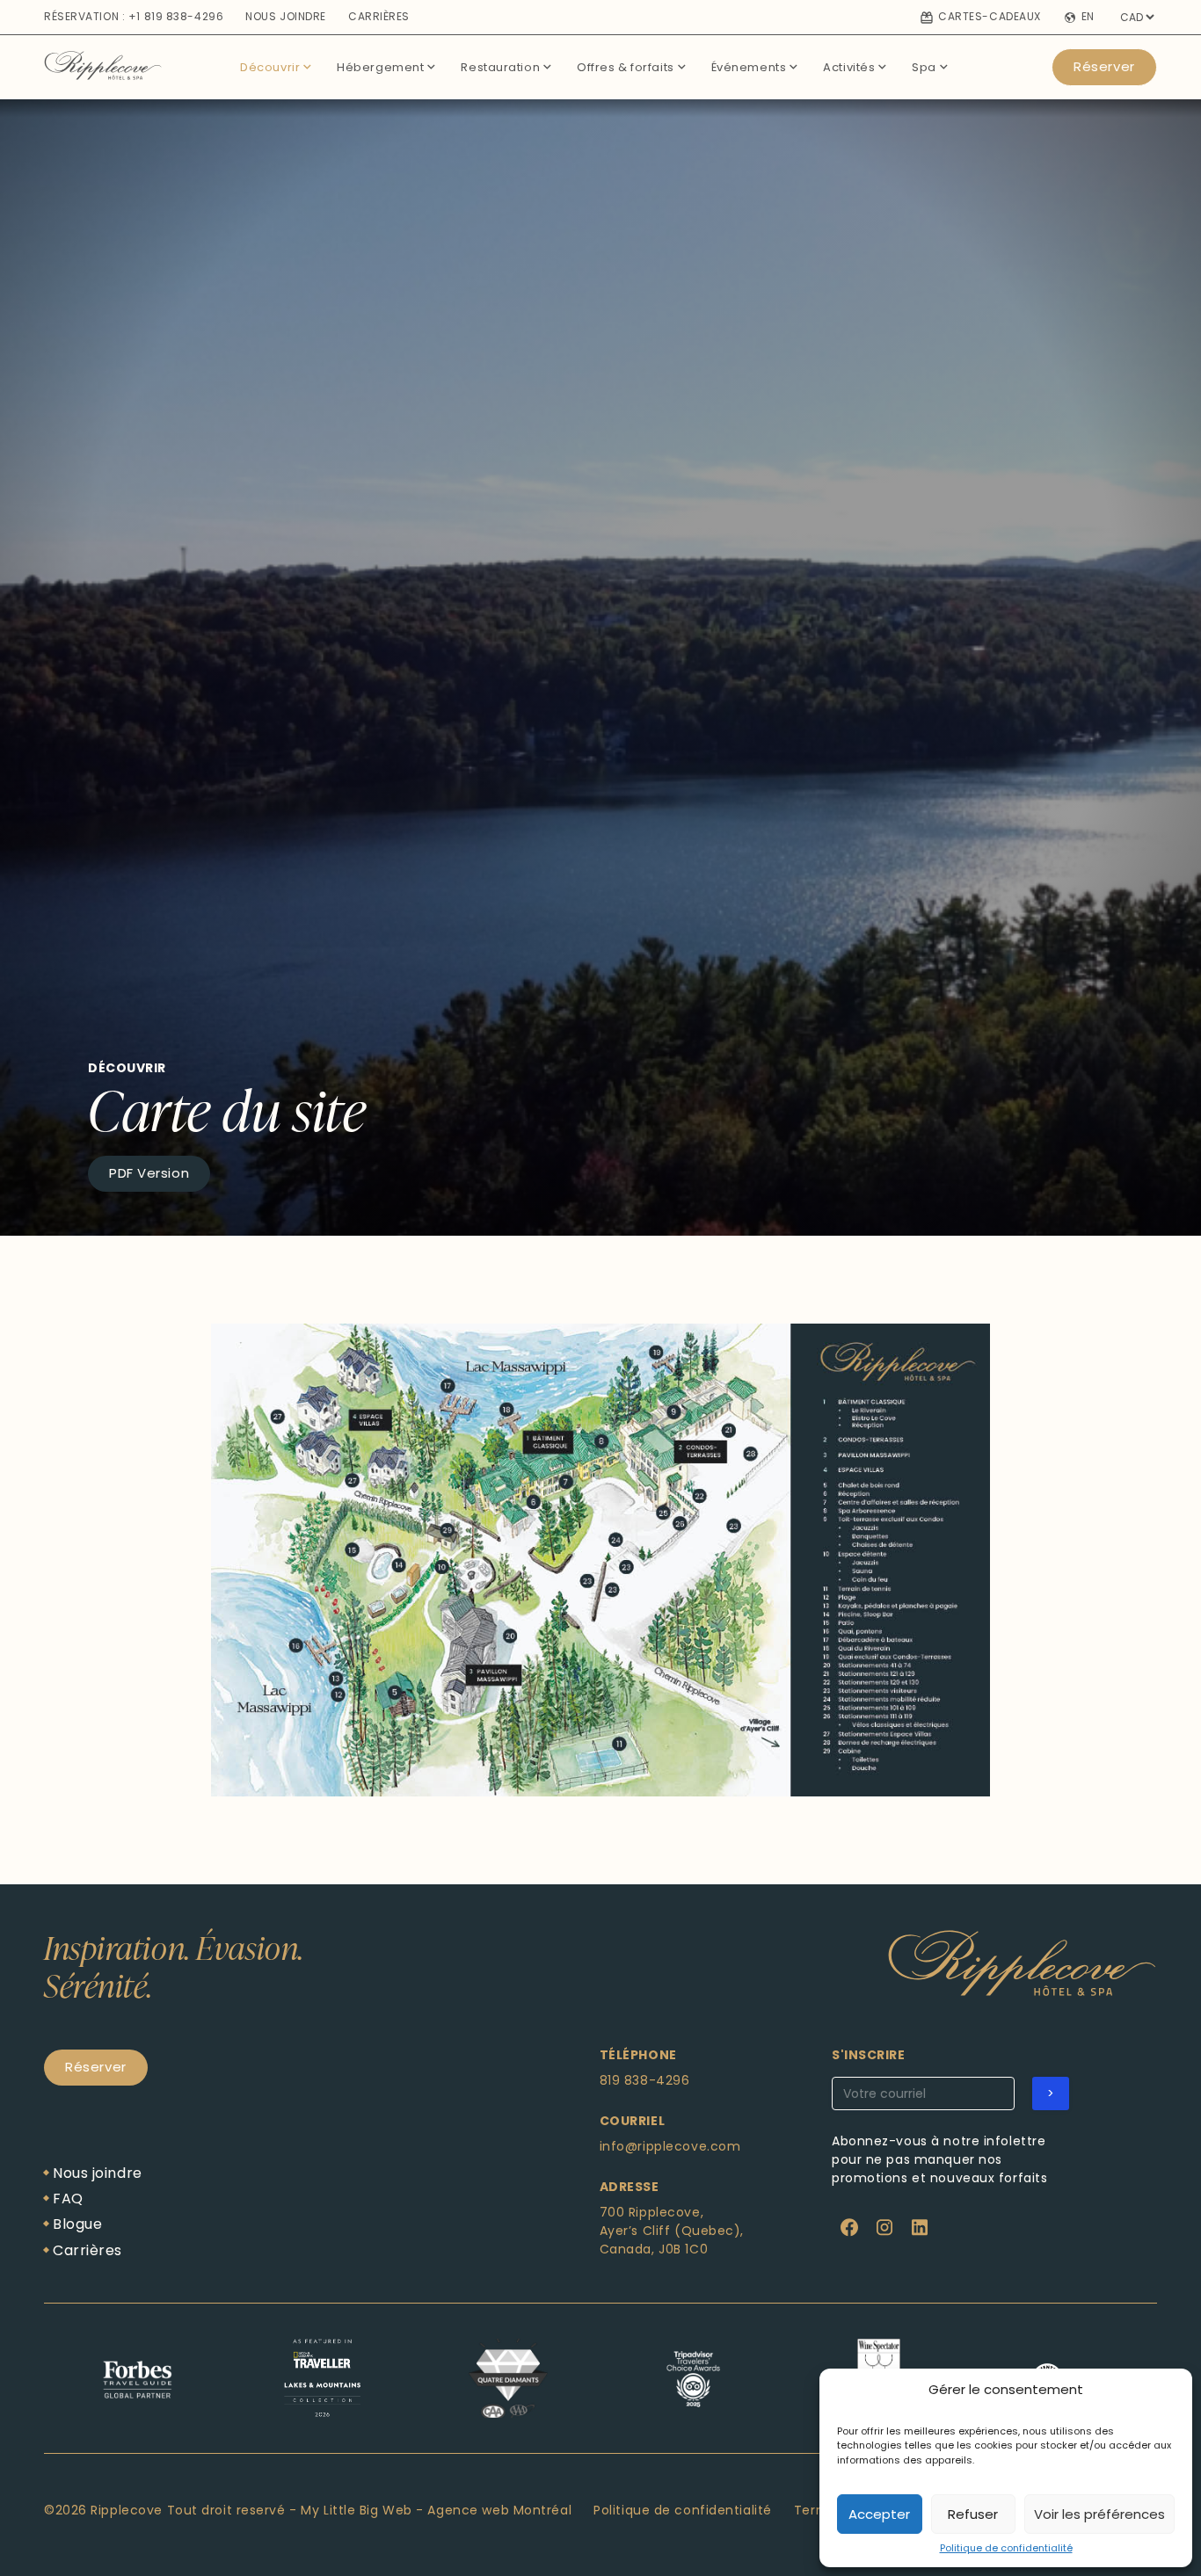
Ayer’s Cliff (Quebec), (672, 2231)
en (1088, 18)
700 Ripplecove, (651, 2212)
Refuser (973, 2514)
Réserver (1104, 66)
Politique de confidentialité (1006, 2548)
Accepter (879, 2514)
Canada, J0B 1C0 (654, 2249)
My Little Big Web (357, 2510)
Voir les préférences (1099, 2514)
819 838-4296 (645, 2080)
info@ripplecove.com (670, 2146)
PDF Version (149, 1173)
